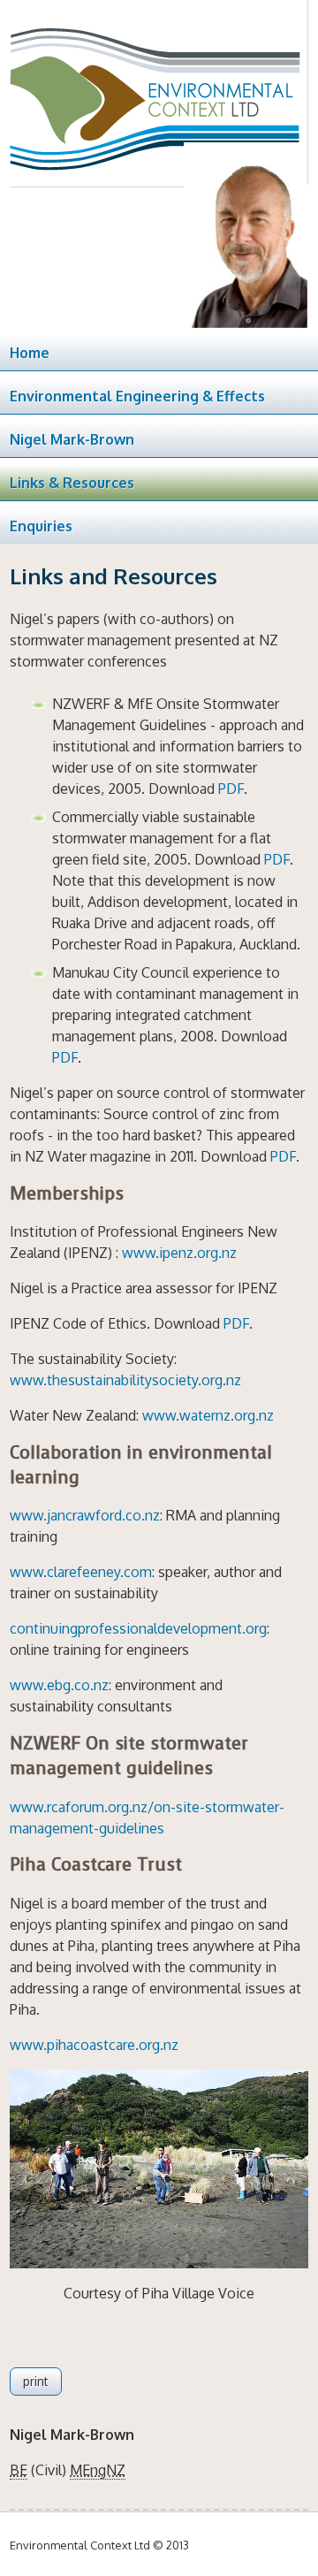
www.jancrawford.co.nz (85, 1515)
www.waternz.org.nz (208, 1415)
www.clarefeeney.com (81, 1572)
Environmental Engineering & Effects (137, 396)
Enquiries (41, 526)
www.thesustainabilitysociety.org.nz (125, 1380)
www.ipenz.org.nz (179, 1253)
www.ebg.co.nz (59, 1685)
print (36, 2381)
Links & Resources (72, 483)
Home (30, 353)
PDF (231, 789)
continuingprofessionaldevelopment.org (138, 1628)
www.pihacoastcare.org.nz (94, 2045)
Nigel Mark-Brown (72, 439)
